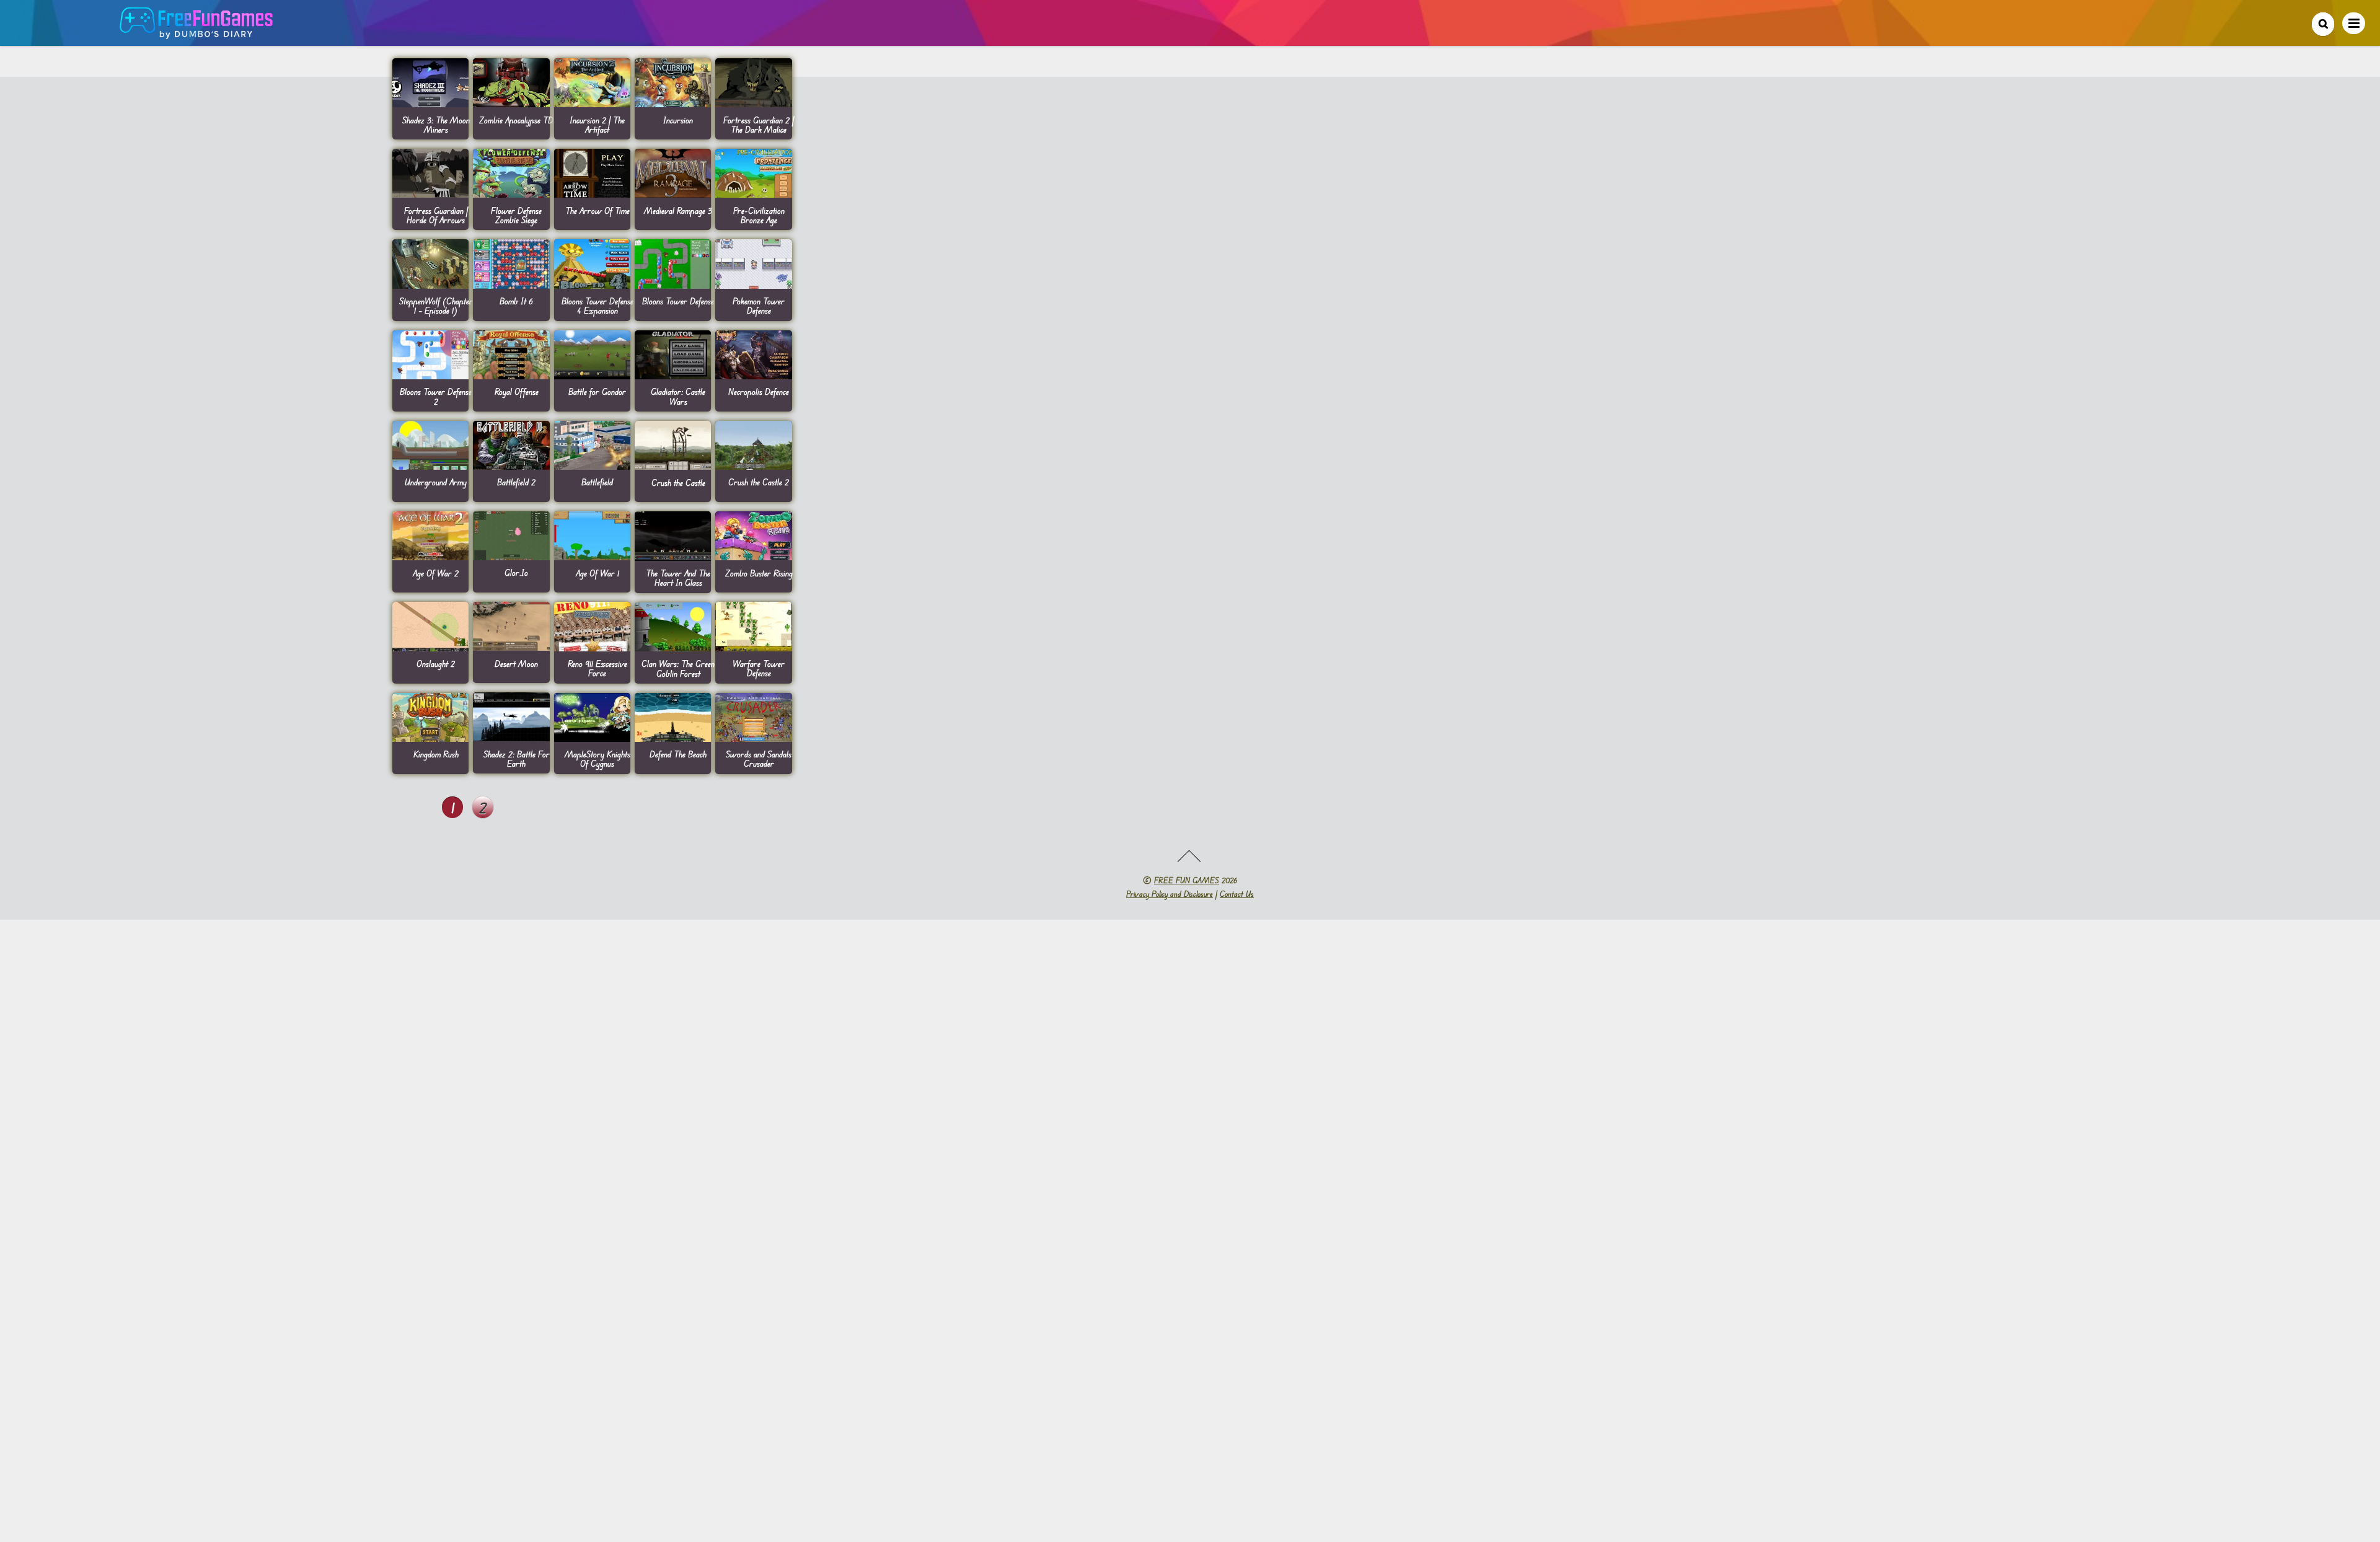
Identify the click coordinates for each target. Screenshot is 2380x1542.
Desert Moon (516, 663)
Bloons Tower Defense (678, 301)
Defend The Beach (678, 754)
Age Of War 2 (436, 573)
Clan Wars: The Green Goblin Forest (678, 668)
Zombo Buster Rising (759, 573)
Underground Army (436, 482)
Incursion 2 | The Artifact (597, 125)
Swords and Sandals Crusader (759, 759)
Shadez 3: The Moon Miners (436, 125)
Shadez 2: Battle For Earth (517, 759)
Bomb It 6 (516, 301)
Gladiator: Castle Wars (678, 396)
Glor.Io (516, 572)
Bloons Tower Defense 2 (436, 396)
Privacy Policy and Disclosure (1170, 894)
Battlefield (597, 482)
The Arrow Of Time (597, 210)
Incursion (678, 120)
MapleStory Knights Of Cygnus (597, 759)
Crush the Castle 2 (759, 482)
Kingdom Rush (436, 754)
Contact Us (1237, 894)
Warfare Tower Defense (759, 668)
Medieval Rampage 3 (678, 210)
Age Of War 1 (597, 573)
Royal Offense (517, 391)
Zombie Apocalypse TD (516, 120)
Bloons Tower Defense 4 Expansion (597, 306)
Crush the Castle (678, 482)
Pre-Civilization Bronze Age (759, 215)
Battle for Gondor (597, 391)
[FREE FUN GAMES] (196, 33)
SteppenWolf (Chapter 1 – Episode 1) (436, 306)
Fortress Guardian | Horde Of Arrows (436, 215)
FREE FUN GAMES (1187, 880)
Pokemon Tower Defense (759, 306)
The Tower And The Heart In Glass (678, 578)
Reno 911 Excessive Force (597, 668)
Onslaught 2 (436, 663)
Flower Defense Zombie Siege (516, 215)
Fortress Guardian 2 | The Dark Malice (759, 125)
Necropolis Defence (759, 391)
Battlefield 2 (516, 482)
